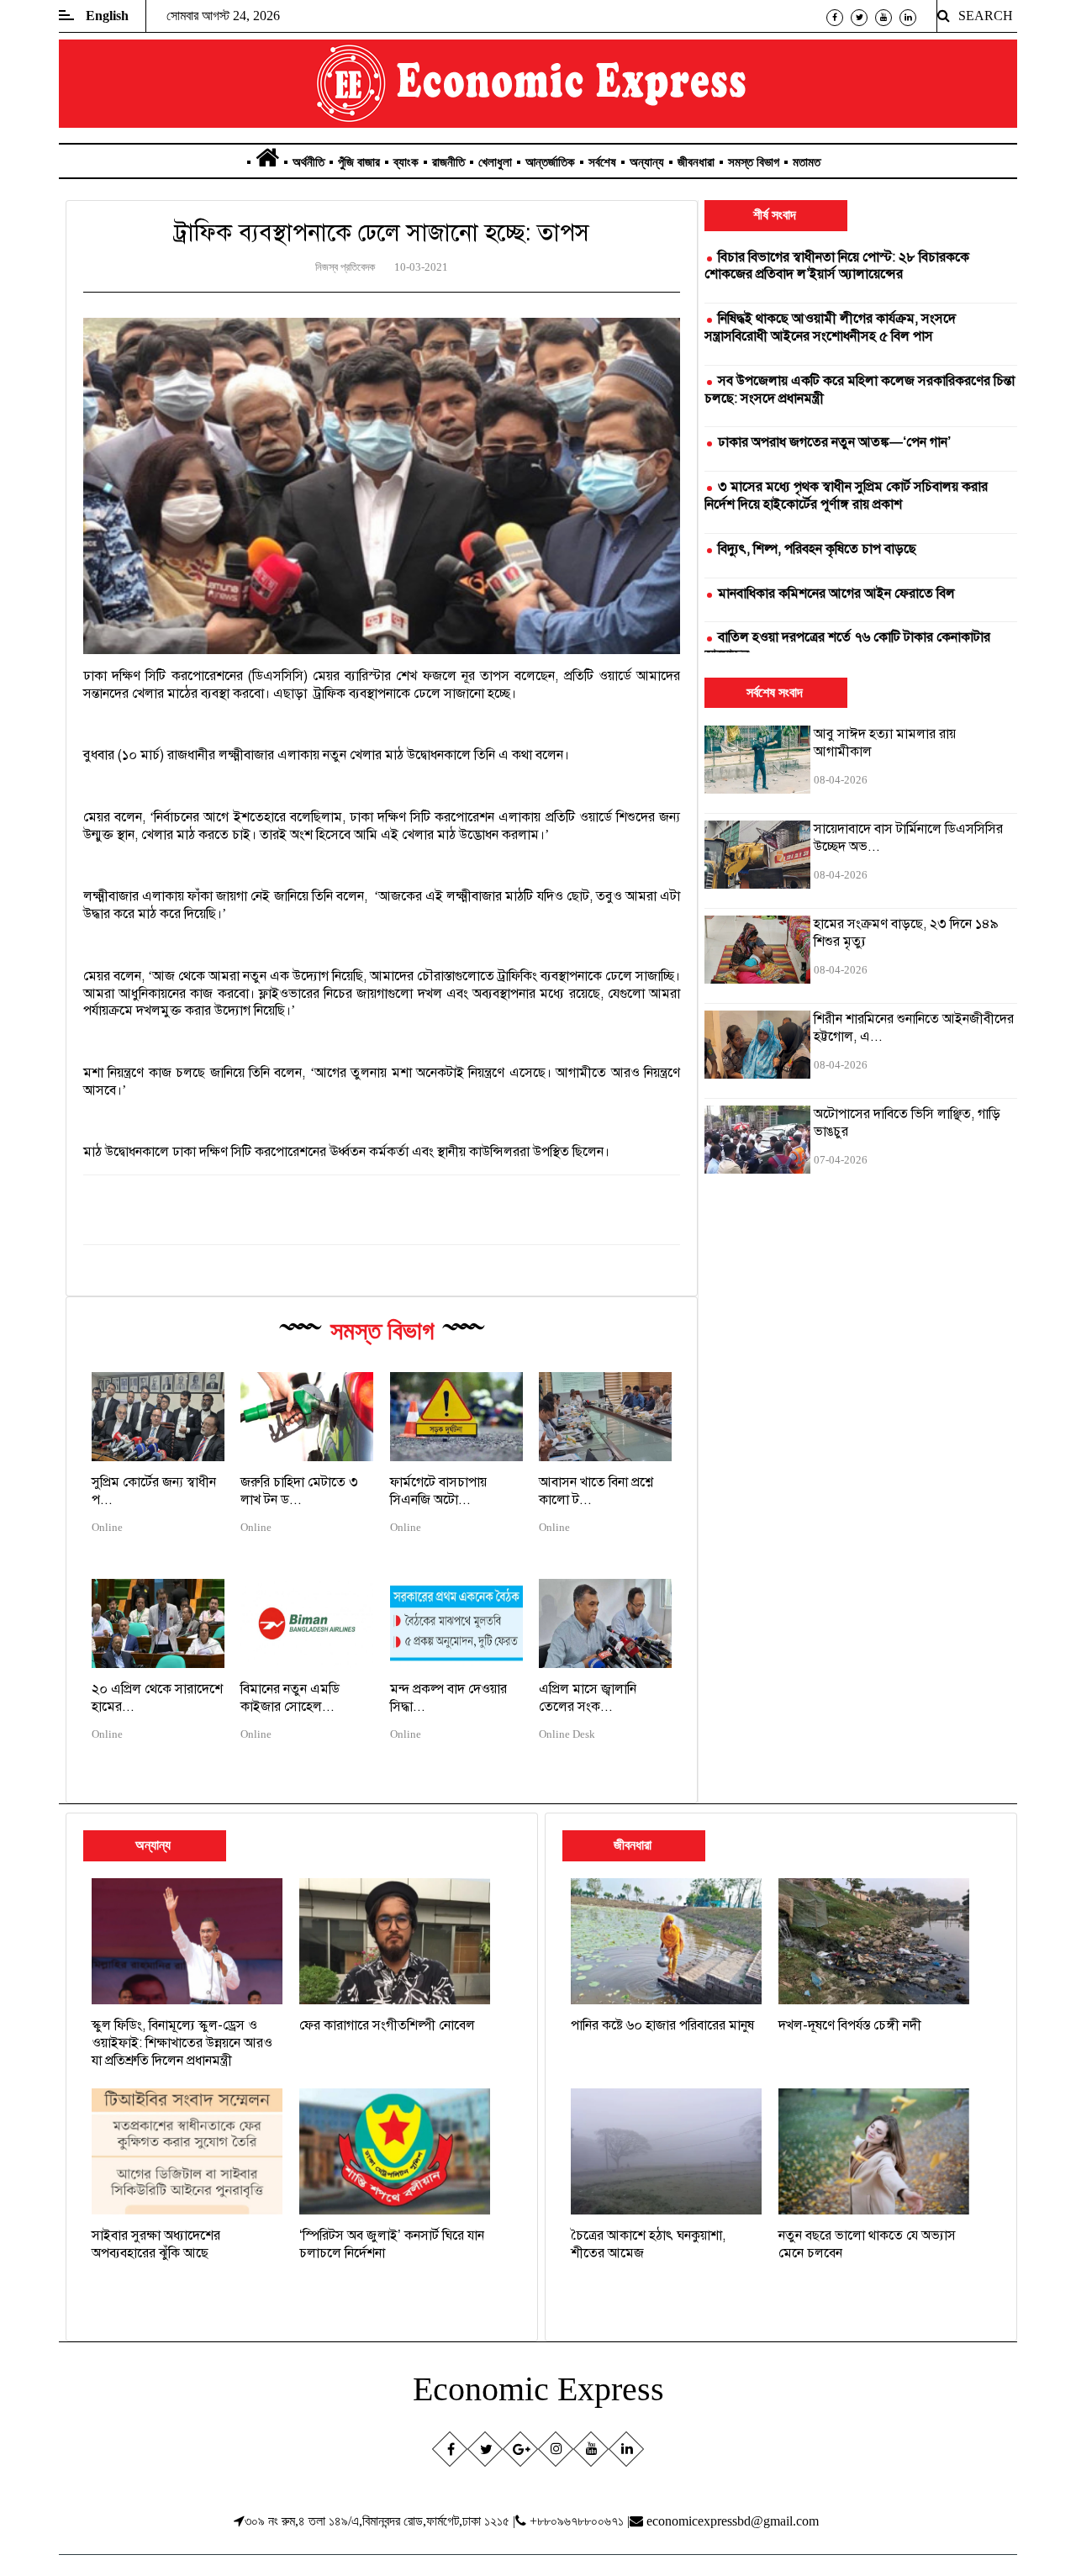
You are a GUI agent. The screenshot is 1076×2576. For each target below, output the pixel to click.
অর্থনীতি (309, 162)
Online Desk (567, 1734)
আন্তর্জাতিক (550, 162)
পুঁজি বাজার (359, 162)
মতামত (807, 162)
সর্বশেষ (602, 162)
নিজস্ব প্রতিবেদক (345, 267)
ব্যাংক (406, 162)
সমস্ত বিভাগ (754, 162)
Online (107, 1528)
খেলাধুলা (495, 162)
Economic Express (538, 2389)
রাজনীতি (448, 162)
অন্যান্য (647, 162)
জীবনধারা (696, 162)
